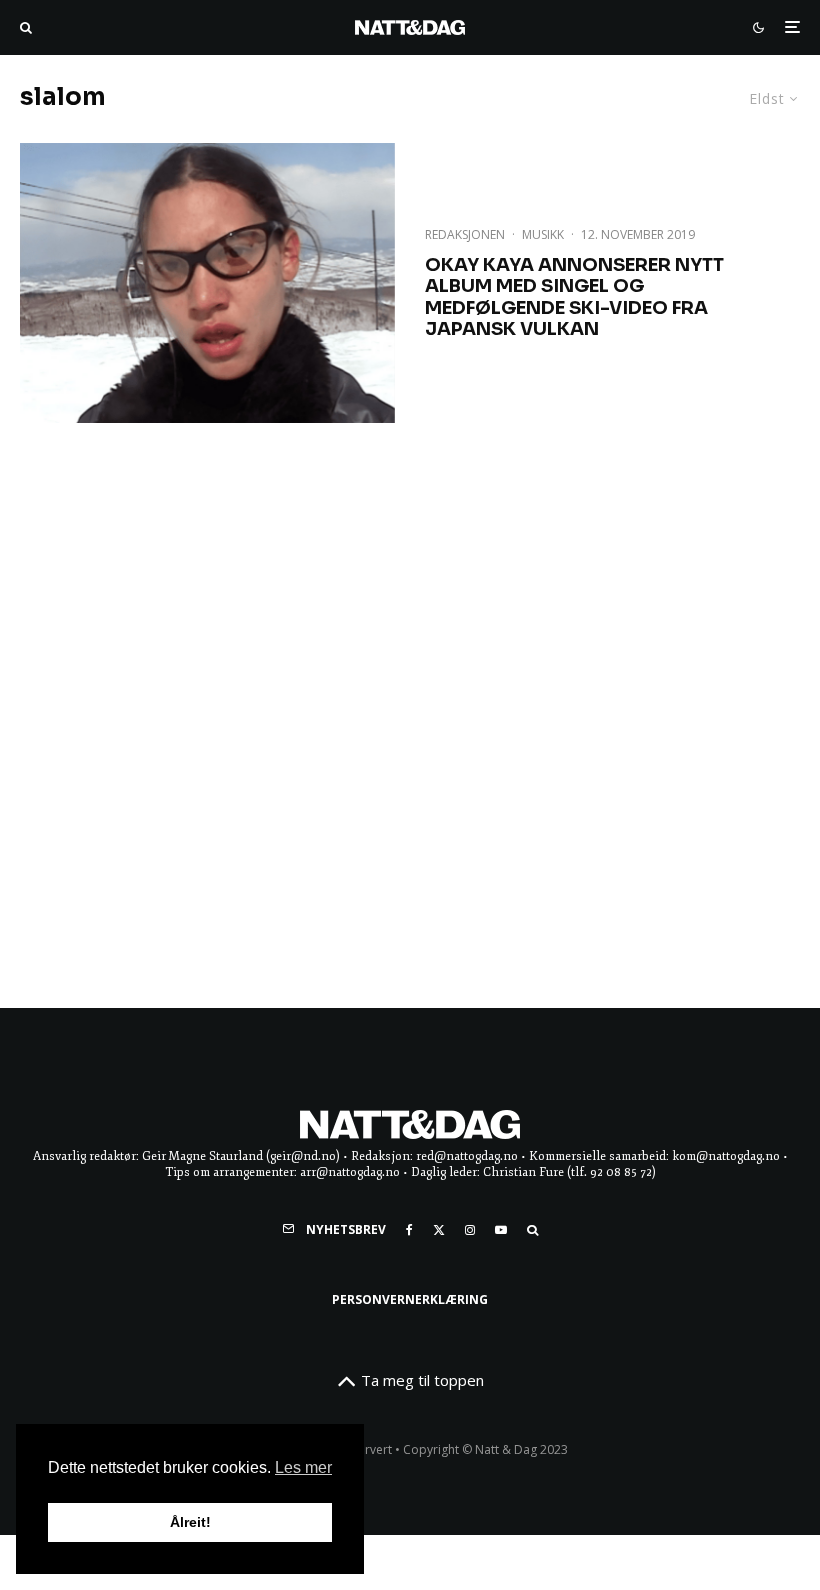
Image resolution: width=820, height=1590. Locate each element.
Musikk (543, 234)
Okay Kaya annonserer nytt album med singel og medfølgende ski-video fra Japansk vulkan (574, 298)
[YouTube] (501, 1230)
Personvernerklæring (410, 1299)
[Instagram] (470, 1230)
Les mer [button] (303, 1467)
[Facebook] (409, 1230)
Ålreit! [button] (190, 1522)
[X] (439, 1230)
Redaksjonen (465, 234)
